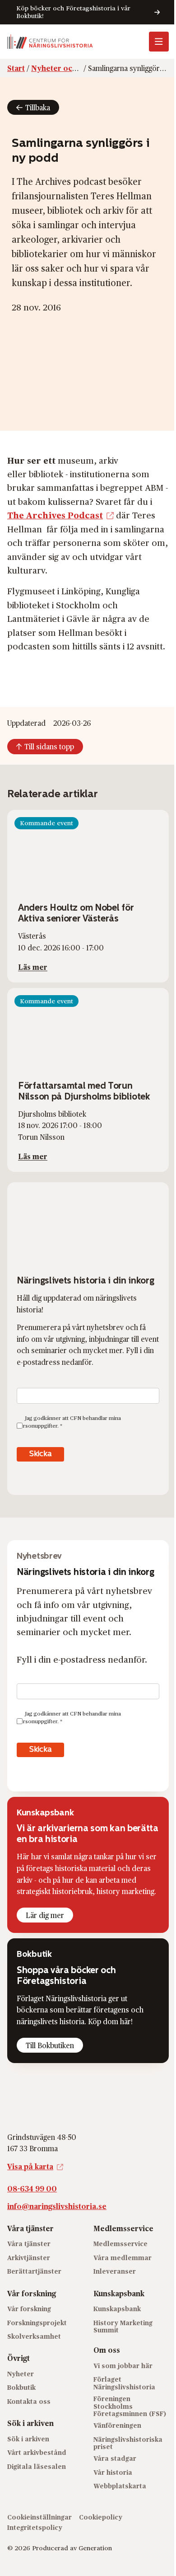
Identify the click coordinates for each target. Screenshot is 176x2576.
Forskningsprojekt (37, 2323)
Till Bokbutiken (50, 2045)
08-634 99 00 (32, 2188)
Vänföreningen (117, 2425)
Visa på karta (30, 2166)
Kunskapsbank (117, 2309)
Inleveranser (115, 2271)
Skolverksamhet (34, 2336)
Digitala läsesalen (37, 2466)
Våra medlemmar (123, 2258)
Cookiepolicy (101, 2517)
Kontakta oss (29, 2401)
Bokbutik (21, 2387)
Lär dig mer (45, 1915)
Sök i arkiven (28, 2439)
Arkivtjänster (29, 2258)
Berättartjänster (34, 2271)
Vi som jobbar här (123, 2366)
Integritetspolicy (35, 2527)
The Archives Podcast (55, 515)
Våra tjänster (29, 2244)
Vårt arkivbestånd (37, 2452)
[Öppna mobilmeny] (159, 42)
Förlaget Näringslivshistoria (124, 2383)
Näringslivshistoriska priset (128, 2443)
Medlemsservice (120, 2244)
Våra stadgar (115, 2458)
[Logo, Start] (50, 42)
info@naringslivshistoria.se (57, 2206)
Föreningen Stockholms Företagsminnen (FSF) (130, 2406)
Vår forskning (29, 2309)
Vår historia (113, 2472)
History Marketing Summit (123, 2327)
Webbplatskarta (120, 2486)
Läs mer (33, 967)
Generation (95, 2548)
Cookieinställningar (39, 2517)
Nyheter (21, 2374)
